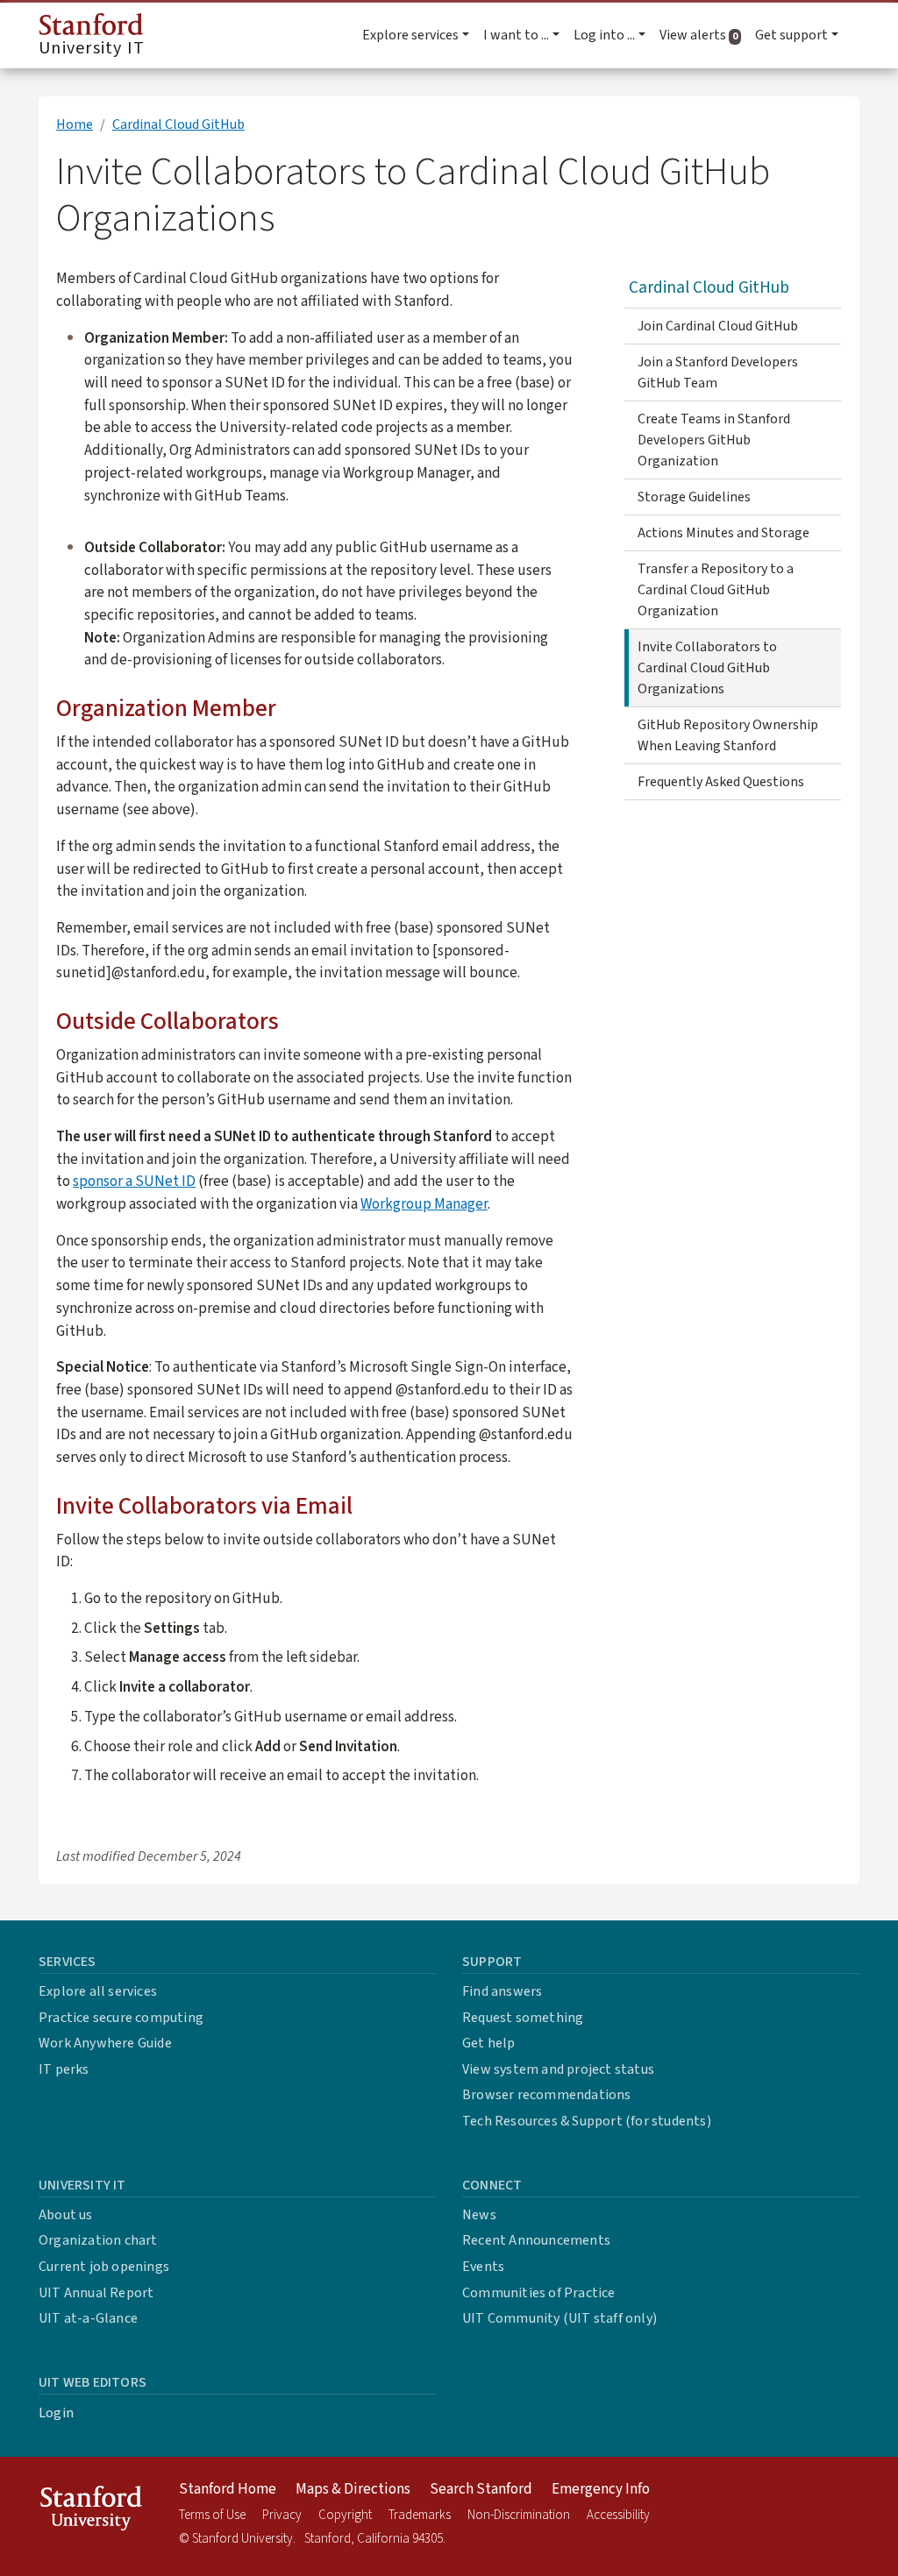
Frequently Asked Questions (721, 782)
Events (483, 2267)
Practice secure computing (121, 2018)
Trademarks (420, 2515)
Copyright (345, 2515)
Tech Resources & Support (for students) (587, 2121)
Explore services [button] (410, 35)
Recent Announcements (536, 2240)
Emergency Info (601, 2489)
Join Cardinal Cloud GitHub (718, 326)
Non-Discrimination (519, 2515)
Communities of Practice (539, 2293)
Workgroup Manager (424, 1204)
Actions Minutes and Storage (723, 533)
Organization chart (98, 2240)
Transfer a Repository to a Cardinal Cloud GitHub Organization (716, 590)
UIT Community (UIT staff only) (559, 2318)
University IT (92, 48)
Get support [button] (791, 35)
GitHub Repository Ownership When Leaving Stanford (728, 735)
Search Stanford (481, 2489)
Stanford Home (228, 2489)
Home (75, 124)
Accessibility (618, 2515)
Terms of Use (212, 2515)
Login (56, 2413)
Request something (523, 2018)
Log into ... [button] (604, 35)
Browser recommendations (547, 2095)
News (479, 2215)
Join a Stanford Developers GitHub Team (718, 373)
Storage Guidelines (694, 497)
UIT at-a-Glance (88, 2318)
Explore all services (98, 1991)
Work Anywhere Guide (105, 2043)
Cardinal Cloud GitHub (178, 124)
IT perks (64, 2069)
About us (66, 2215)
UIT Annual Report (96, 2293)
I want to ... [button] (516, 35)
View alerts (704, 35)
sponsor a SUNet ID (134, 1181)
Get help (489, 2043)
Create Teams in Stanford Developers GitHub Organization (714, 440)
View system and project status (558, 2069)
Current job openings (104, 2267)
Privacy (282, 2515)
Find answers (502, 1991)
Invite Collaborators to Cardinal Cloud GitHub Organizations (707, 668)
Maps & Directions (353, 2489)
